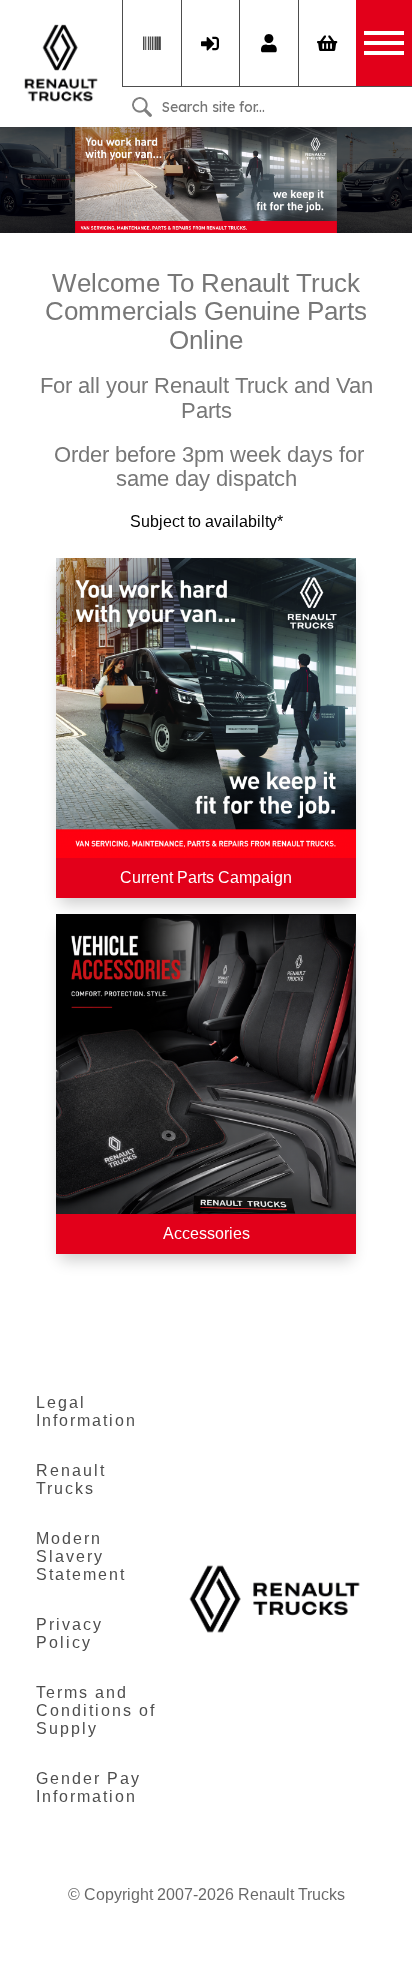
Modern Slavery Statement (81, 1556)
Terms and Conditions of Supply (96, 1710)
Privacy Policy (69, 1633)
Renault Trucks (71, 1479)
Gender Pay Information (88, 1787)
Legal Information (86, 1411)
